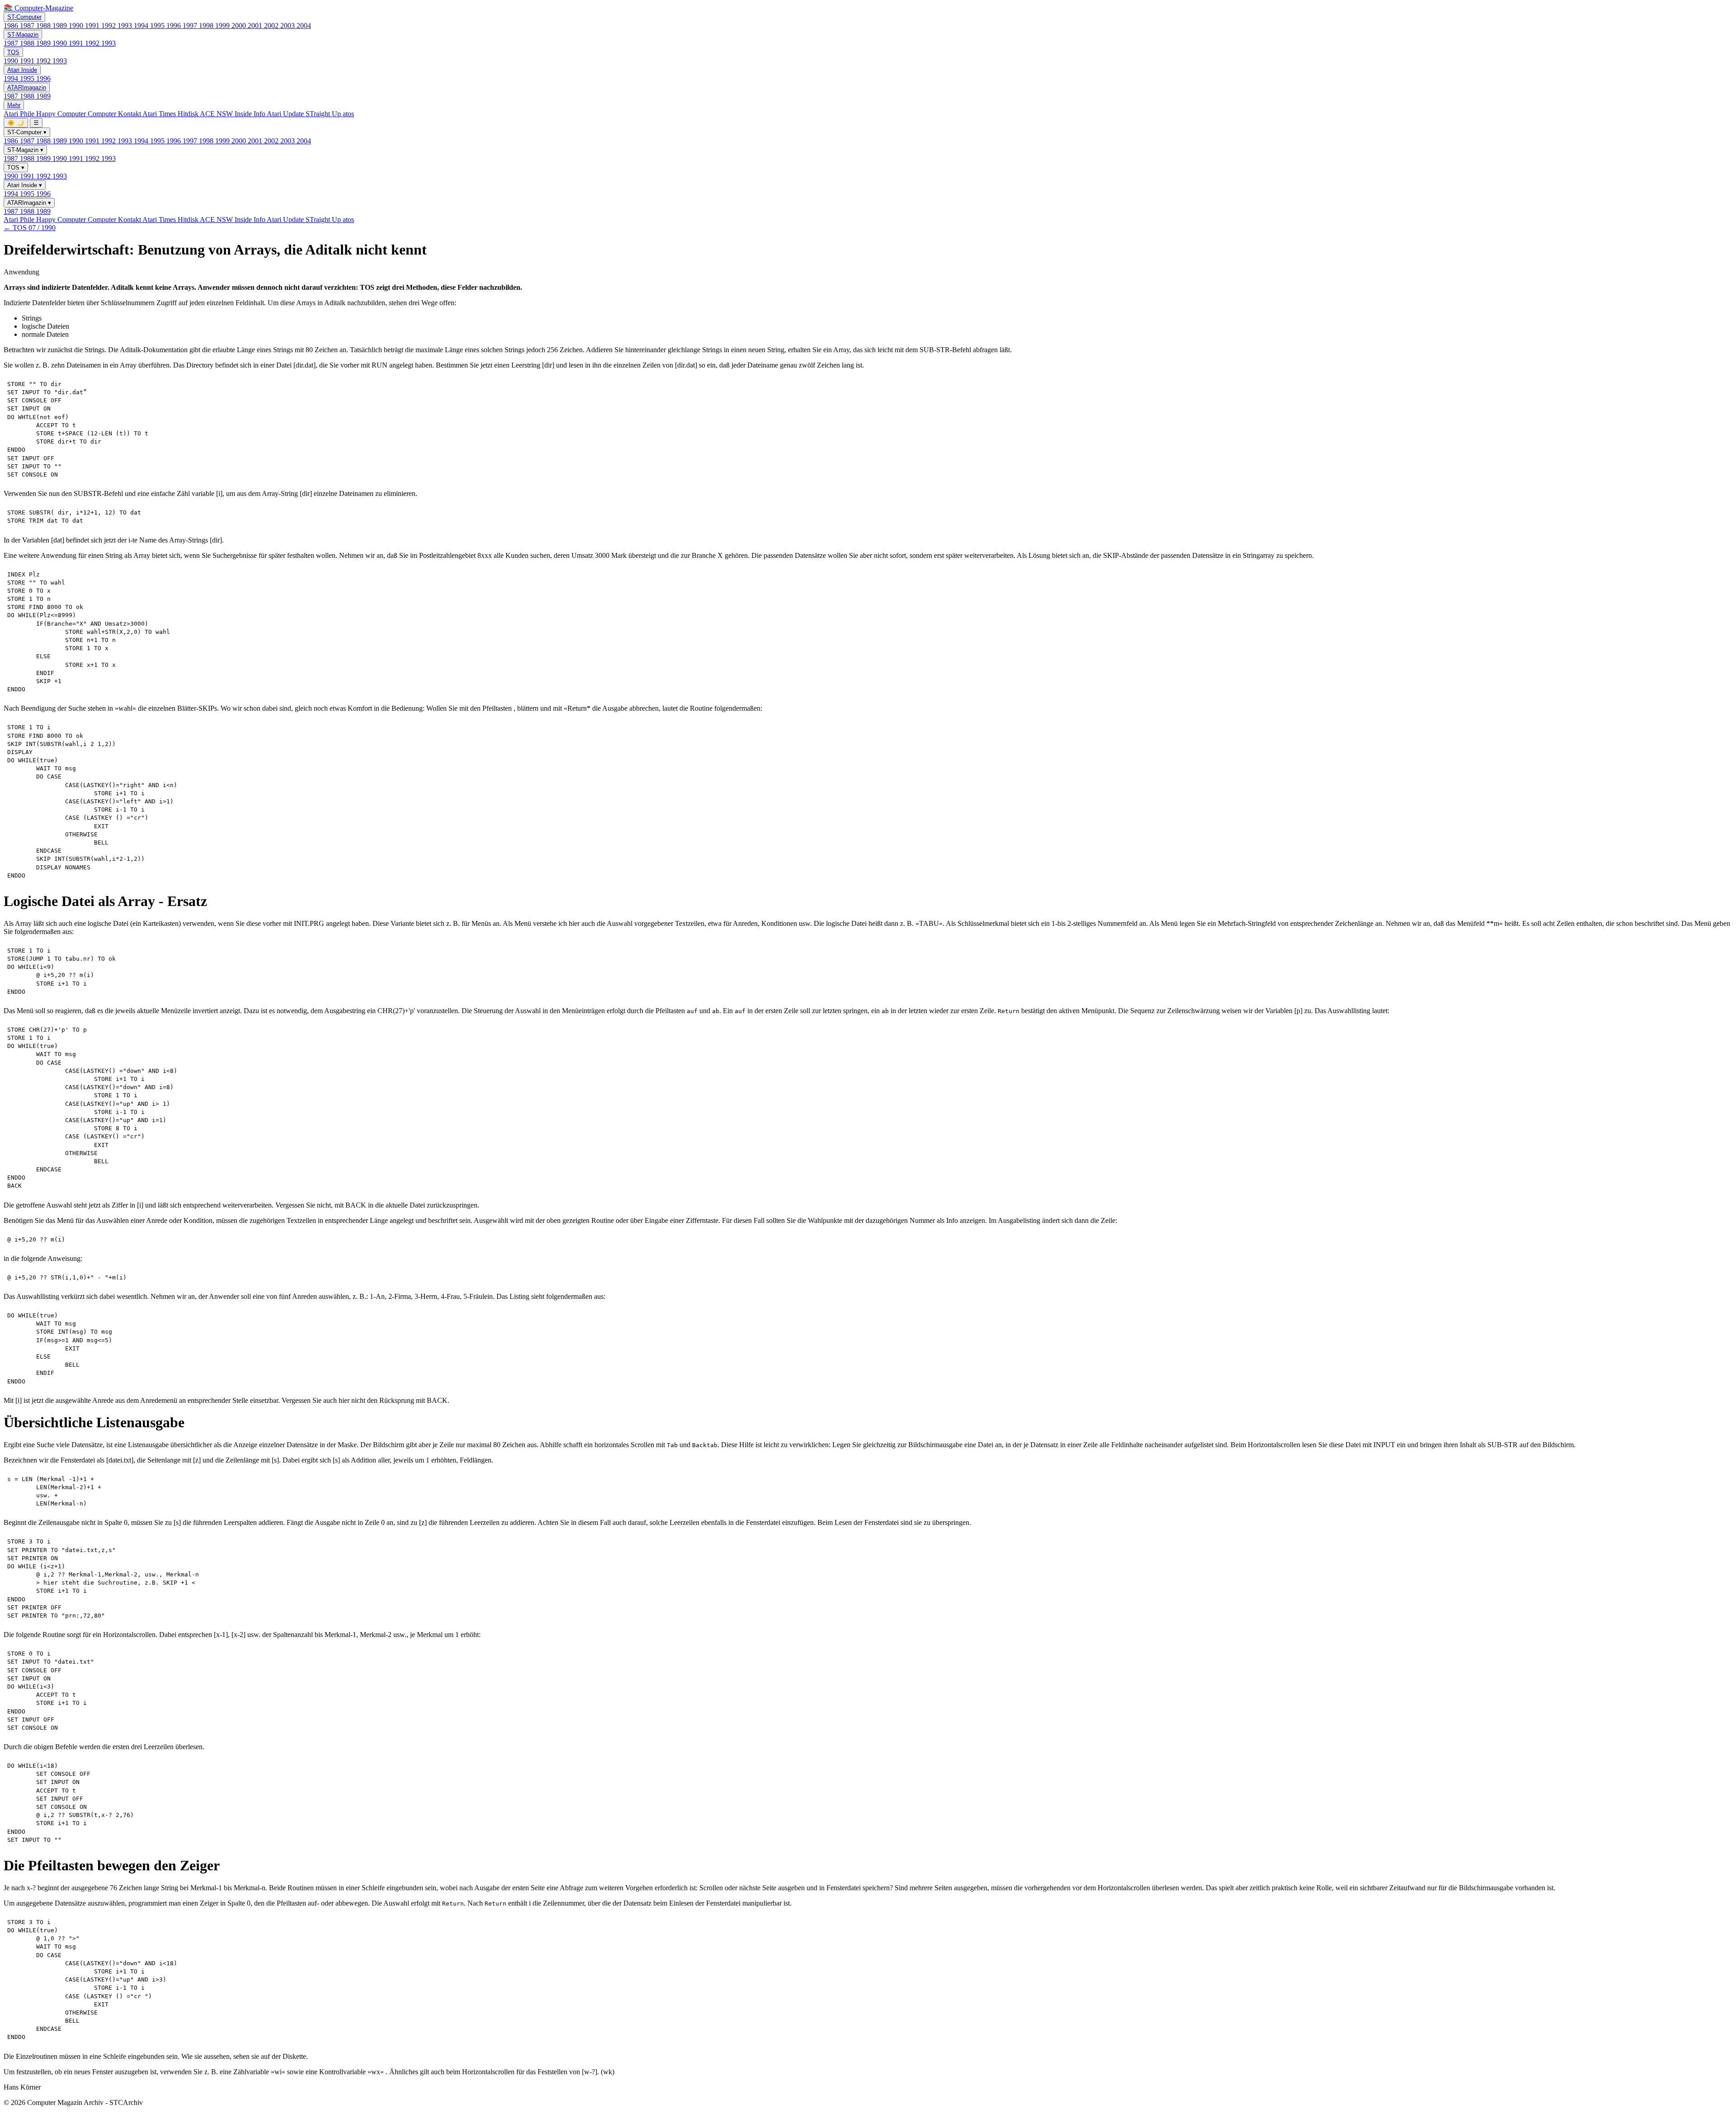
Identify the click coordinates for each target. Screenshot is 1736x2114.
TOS (13, 52)
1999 (223, 26)
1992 (109, 26)
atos (348, 114)
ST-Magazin (23, 35)
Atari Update (286, 114)
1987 (28, 26)
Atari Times (160, 114)
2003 (288, 26)
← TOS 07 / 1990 (30, 228)
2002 (272, 26)
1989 (61, 26)
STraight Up (324, 114)
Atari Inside (22, 70)
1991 (93, 26)
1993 (126, 26)
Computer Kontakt (115, 114)
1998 (207, 26)
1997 (191, 26)
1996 (175, 26)
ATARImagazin (27, 87)
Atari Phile (20, 114)
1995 (158, 26)
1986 (12, 26)
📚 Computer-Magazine (38, 8)
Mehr (14, 105)
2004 (304, 26)
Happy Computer (62, 114)
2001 (256, 26)
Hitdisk (189, 114)
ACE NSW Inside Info (233, 114)
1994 (142, 26)
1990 (77, 26)
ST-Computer (24, 17)
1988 (44, 26)
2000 (240, 26)
